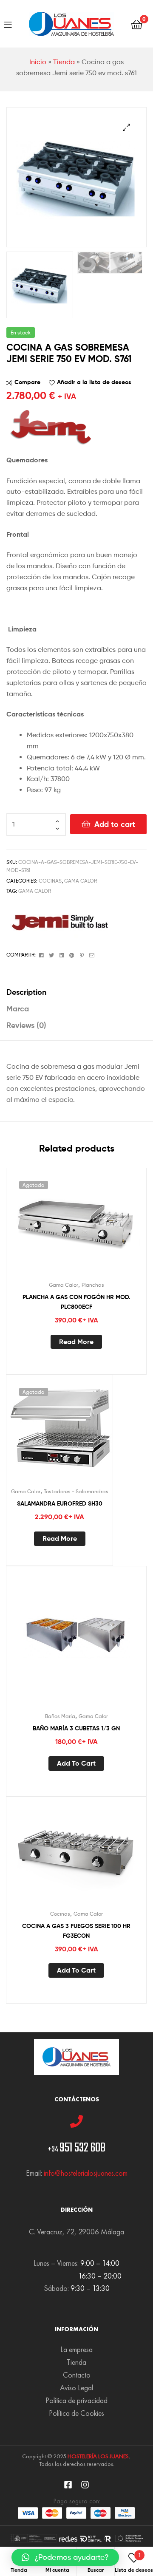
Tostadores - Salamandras (76, 1491)
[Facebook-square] (68, 2485)
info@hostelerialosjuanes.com (86, 2173)
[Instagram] (85, 2485)
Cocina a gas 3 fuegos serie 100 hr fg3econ (76, 1931)
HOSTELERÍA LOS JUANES (98, 2456)
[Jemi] (59, 921)
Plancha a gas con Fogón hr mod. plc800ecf (76, 1302)
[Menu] (8, 24)
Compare (27, 382)
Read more (76, 1342)
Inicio (38, 62)
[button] (65, 2557)
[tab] (76, 992)
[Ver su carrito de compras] (137, 24)
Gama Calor (81, 881)
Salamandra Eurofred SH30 (60, 1503)
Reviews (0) (26, 1025)
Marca (18, 1009)
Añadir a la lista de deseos (94, 382)
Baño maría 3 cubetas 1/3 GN (76, 1728)
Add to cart (115, 824)
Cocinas (50, 881)
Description (26, 992)
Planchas (93, 1285)
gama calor (35, 891)
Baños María (60, 1716)
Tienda (64, 62)
